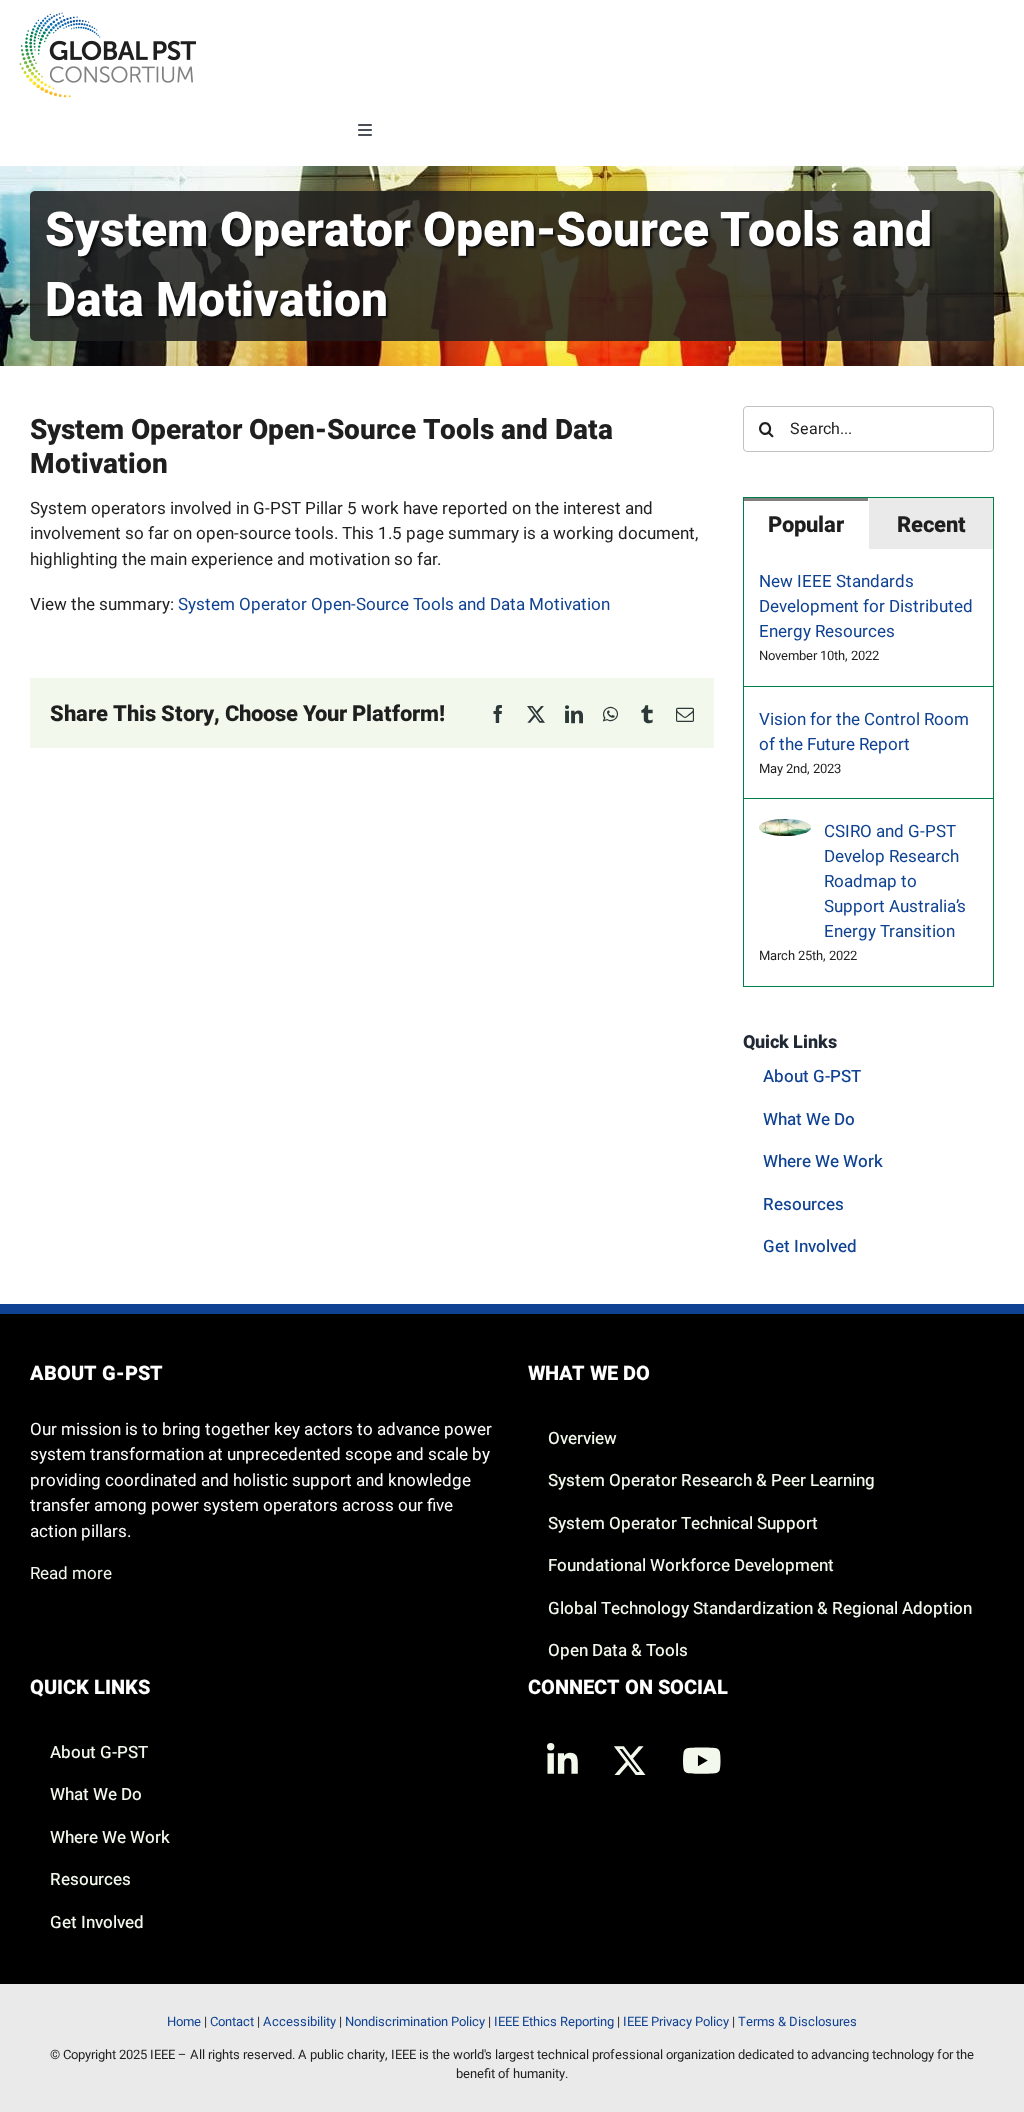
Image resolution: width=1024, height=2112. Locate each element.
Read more (71, 1573)
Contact (232, 2021)
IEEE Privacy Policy (676, 2021)
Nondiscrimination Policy (415, 2021)
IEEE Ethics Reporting (554, 2021)
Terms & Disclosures (797, 2021)
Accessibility (299, 2021)
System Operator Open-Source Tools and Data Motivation (394, 604)
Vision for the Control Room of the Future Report (864, 732)
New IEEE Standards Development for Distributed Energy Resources (866, 606)
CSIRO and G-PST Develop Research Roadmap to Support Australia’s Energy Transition (895, 881)
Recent (931, 525)
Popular (806, 525)
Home (184, 2021)
